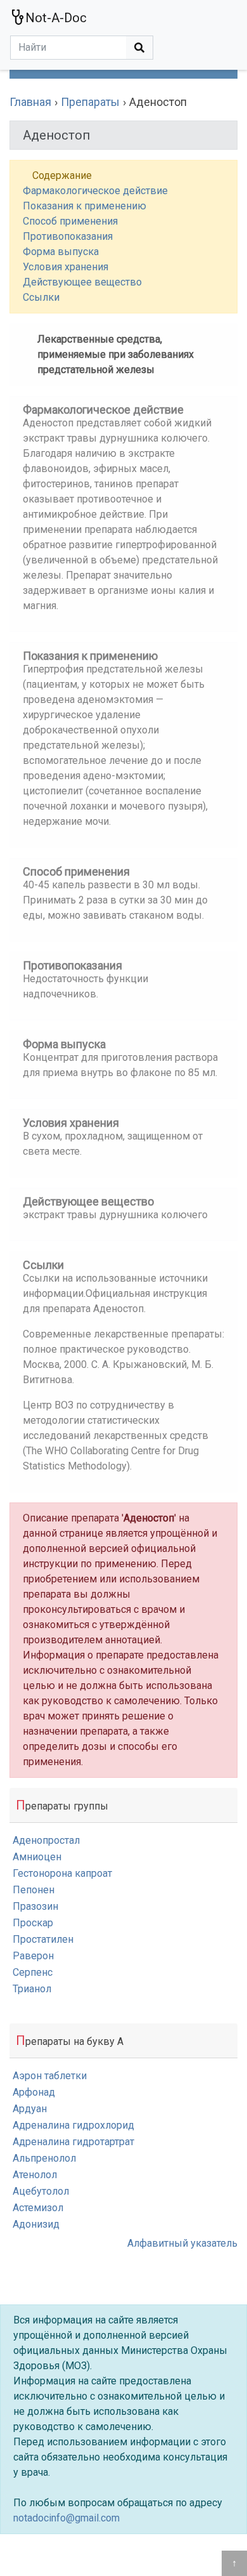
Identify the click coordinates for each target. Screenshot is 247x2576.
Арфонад (34, 2092)
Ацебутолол (41, 2191)
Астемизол (38, 2208)
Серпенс (33, 1972)
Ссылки (41, 297)
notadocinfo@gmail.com (66, 2518)
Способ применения (70, 221)
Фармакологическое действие (95, 191)
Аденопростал (46, 1840)
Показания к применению (85, 206)
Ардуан (30, 2109)
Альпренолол (44, 2158)
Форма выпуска (61, 252)
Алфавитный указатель (182, 2243)
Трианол (32, 1989)
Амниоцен (37, 1857)
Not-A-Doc (56, 18)
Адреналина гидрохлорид (73, 2125)
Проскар (33, 1923)
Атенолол (35, 2175)
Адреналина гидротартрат (73, 2142)
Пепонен (34, 1890)
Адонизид (36, 2224)
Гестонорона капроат (62, 1873)
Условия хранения (66, 267)
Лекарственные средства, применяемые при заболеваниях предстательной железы (116, 354)
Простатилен (43, 1939)
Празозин (35, 1906)
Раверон (33, 1956)
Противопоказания (68, 236)
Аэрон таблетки (50, 2076)
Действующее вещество (82, 282)
